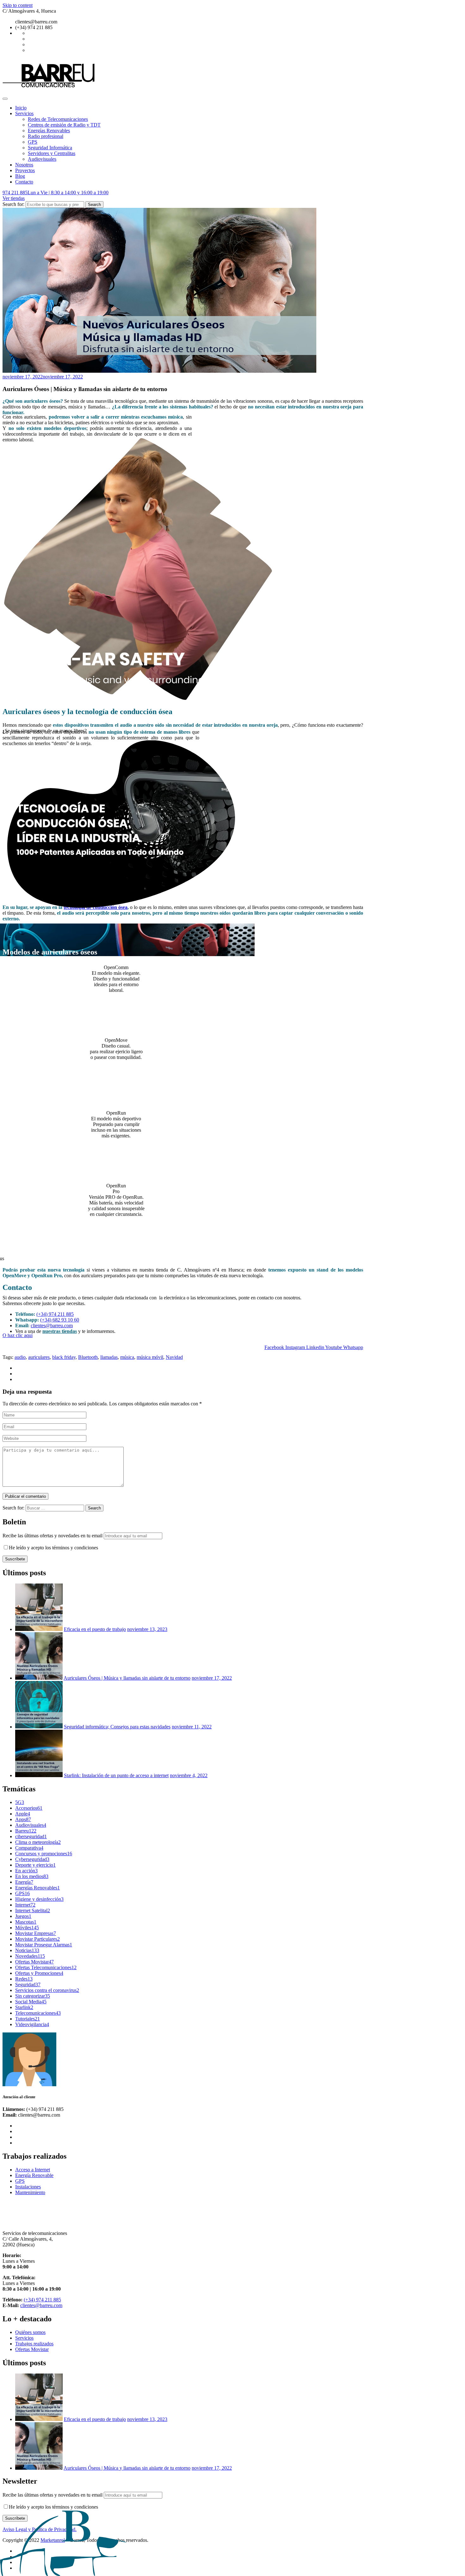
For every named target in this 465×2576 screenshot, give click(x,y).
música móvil (150, 1357)
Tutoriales (28, 2019)
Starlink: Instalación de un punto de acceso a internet (116, 1775)
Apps (23, 1819)
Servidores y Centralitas (52, 153)
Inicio (21, 108)
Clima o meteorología (38, 1842)
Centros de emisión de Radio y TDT (64, 125)
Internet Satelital (33, 1910)
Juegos (23, 1916)
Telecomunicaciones (38, 2013)
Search (94, 205)
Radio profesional (46, 136)
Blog (20, 176)
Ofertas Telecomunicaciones (46, 1967)
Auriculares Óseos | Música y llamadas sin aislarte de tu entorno (127, 1678)
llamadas (109, 1357)
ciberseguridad (31, 1836)
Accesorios (29, 1808)
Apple (23, 1814)
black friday (64, 1357)
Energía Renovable (34, 2175)
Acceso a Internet (33, 2170)
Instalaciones (28, 2187)
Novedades (30, 1956)
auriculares (39, 1357)
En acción (26, 1871)
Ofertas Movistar (34, 1962)
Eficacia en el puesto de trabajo (95, 1629)
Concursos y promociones (44, 1854)
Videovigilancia (32, 2024)
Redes (24, 1979)
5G (20, 1802)
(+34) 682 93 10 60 (60, 1320)
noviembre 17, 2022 (212, 1678)
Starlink (24, 2007)
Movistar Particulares (37, 1939)
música (127, 1357)
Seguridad (28, 1985)
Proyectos (25, 170)
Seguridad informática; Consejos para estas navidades (117, 1727)
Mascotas (26, 1922)
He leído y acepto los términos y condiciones (53, 1548)
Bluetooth (88, 1357)
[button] (18, 1335)
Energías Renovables (49, 131)
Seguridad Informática (50, 148)
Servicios (24, 113)
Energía (24, 1882)
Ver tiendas (14, 198)
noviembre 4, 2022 (189, 1775)
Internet (25, 1905)
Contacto (24, 182)
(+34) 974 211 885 (55, 1314)
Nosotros (24, 165)
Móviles (27, 1928)
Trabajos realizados (34, 2344)
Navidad (174, 1357)
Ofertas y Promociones (39, 1973)
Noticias (27, 1950)
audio (20, 1357)
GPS (33, 142)
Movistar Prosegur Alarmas (44, 1945)
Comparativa (29, 1848)
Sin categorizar (33, 1996)
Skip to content (18, 5)
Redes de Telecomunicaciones (58, 119)
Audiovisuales (42, 159)
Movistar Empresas (36, 1933)
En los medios (32, 1876)
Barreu (26, 1831)
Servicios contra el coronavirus (47, 1990)
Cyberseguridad (32, 1859)
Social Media (31, 2002)
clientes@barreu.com (52, 1325)
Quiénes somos (30, 2332)
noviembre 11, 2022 (192, 1727)
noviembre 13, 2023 (147, 1629)
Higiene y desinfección (39, 1899)
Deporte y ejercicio (35, 1865)
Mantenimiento (30, 2192)
